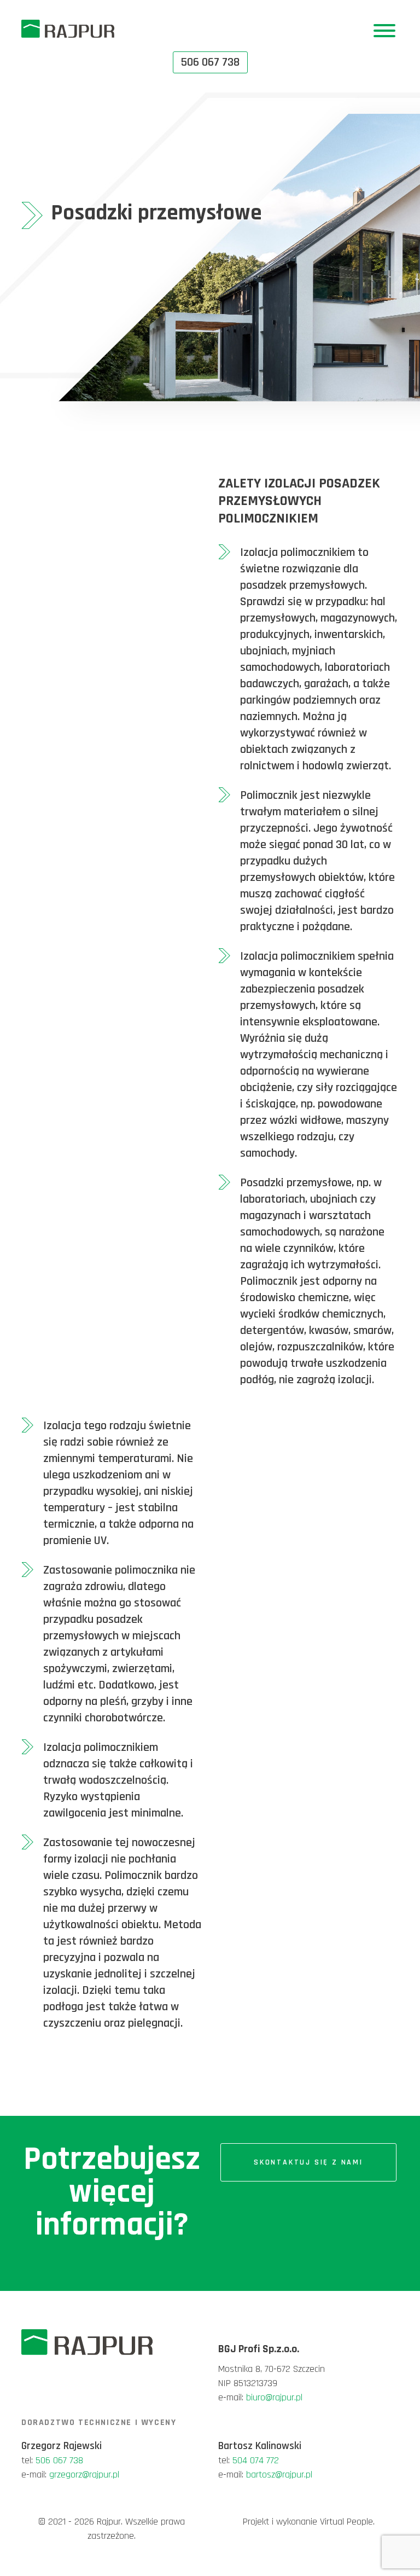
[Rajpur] (68, 28)
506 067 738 (59, 2460)
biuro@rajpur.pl (274, 2397)
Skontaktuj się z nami (308, 2162)
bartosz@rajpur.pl (279, 2475)
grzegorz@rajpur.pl (84, 2475)
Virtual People (346, 2522)
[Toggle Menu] (384, 31)
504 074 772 (256, 2460)
